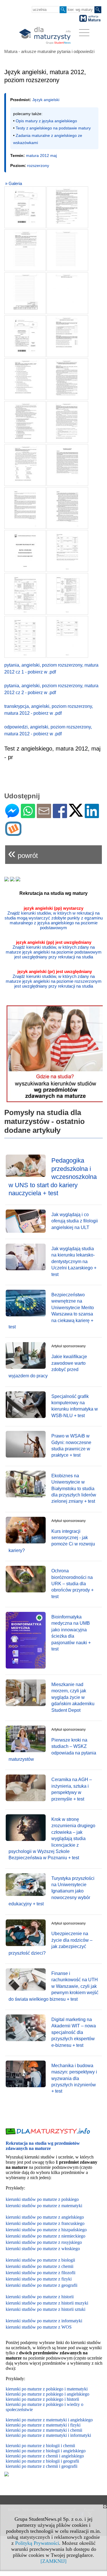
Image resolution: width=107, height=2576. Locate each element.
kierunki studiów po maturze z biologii (40, 2260)
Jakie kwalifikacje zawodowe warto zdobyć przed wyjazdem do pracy (48, 1366)
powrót (23, 853)
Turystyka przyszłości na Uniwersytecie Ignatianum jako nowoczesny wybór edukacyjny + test (52, 1891)
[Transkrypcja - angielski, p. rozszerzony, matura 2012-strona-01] (67, 465)
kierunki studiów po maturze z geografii (42, 2285)
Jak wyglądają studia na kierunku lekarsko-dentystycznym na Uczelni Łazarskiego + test (74, 1262)
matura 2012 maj (41, 155)
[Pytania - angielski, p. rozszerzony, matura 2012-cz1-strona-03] (25, 250)
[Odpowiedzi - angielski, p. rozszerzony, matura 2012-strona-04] (67, 594)
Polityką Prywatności (37, 2543)
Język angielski (46, 100)
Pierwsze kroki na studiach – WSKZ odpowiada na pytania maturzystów (52, 1750)
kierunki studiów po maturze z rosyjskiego (44, 2242)
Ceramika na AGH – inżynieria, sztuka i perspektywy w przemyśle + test (72, 1789)
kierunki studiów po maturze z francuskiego (45, 2223)
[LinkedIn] (92, 816)
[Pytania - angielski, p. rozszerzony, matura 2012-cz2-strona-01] (25, 336)
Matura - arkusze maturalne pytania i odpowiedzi (49, 51)
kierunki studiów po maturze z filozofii (41, 2273)
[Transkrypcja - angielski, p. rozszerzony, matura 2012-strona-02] (25, 508)
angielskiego (74, 2451)
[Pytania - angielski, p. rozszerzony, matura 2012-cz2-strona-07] (25, 465)
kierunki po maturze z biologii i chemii (40, 2446)
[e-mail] (44, 816)
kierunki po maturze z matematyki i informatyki (48, 2435)
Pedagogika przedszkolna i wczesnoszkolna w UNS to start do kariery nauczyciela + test (53, 1177)
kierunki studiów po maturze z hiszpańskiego (46, 2230)
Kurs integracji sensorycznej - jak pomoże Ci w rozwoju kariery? (52, 1541)
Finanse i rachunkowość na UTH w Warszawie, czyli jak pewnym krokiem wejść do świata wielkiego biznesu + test (53, 1986)
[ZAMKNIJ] (53, 2561)
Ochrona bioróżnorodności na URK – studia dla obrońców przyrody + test (72, 1584)
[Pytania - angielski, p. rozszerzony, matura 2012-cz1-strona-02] (67, 207)
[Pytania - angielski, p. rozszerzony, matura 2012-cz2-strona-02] (67, 336)
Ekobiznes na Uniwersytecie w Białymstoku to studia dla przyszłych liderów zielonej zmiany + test (74, 1489)
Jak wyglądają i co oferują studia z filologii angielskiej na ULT (75, 1221)
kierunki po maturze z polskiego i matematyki (47, 2389)
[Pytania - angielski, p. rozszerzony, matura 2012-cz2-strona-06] (67, 422)
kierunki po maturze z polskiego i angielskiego (48, 2394)
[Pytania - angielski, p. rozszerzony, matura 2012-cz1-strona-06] (67, 293)
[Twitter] (76, 814)
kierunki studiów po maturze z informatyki (44, 2321)
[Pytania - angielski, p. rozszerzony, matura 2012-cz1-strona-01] (25, 207)
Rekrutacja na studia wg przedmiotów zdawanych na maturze (43, 2146)
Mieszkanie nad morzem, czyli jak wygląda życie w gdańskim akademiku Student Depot (73, 1697)
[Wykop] (13, 833)
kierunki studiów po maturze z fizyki (39, 2279)
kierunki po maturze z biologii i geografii (42, 2461)
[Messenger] (12, 816)
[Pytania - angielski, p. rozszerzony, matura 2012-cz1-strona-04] (67, 250)
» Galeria (14, 183)
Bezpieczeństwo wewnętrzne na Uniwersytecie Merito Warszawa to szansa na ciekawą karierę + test (51, 1311)
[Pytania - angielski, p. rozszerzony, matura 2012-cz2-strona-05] (25, 422)
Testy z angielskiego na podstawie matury (53, 128)
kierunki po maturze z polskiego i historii (42, 2399)
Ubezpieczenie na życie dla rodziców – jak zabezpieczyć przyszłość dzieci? (51, 1943)
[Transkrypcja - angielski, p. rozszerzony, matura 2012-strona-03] (67, 508)
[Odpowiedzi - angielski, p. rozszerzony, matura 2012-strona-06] (67, 637)
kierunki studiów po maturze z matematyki (44, 2206)
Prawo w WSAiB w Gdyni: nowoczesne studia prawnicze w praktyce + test (71, 1445)
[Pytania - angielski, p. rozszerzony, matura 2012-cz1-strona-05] (25, 293)
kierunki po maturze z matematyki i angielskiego (49, 2420)
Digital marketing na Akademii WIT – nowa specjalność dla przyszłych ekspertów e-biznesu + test (74, 2032)
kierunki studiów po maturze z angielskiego (45, 2217)
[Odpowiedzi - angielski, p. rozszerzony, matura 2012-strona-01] (25, 551)
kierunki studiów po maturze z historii (40, 2297)
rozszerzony (38, 166)
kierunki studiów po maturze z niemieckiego (46, 2236)
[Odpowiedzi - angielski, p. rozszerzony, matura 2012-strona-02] (67, 551)
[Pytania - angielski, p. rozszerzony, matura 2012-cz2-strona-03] (25, 379)
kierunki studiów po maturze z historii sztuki (46, 2309)
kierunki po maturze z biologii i (34, 2451)
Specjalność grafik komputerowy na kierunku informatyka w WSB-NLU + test (75, 1406)
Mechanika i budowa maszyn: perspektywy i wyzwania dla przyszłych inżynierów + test (74, 2078)
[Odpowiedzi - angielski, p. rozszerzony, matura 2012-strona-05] (25, 637)
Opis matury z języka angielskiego (46, 121)
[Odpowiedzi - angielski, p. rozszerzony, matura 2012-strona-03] (25, 594)
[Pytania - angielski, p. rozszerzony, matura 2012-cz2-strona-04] (67, 379)
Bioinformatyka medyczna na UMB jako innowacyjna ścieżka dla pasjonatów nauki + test (71, 1633)
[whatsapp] (28, 816)
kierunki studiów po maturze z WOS (39, 2327)
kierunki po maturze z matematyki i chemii (44, 2430)
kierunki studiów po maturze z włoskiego (43, 2249)
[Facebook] (60, 816)
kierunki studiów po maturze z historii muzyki (47, 2303)
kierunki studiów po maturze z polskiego (42, 2199)
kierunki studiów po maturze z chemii (40, 2266)
